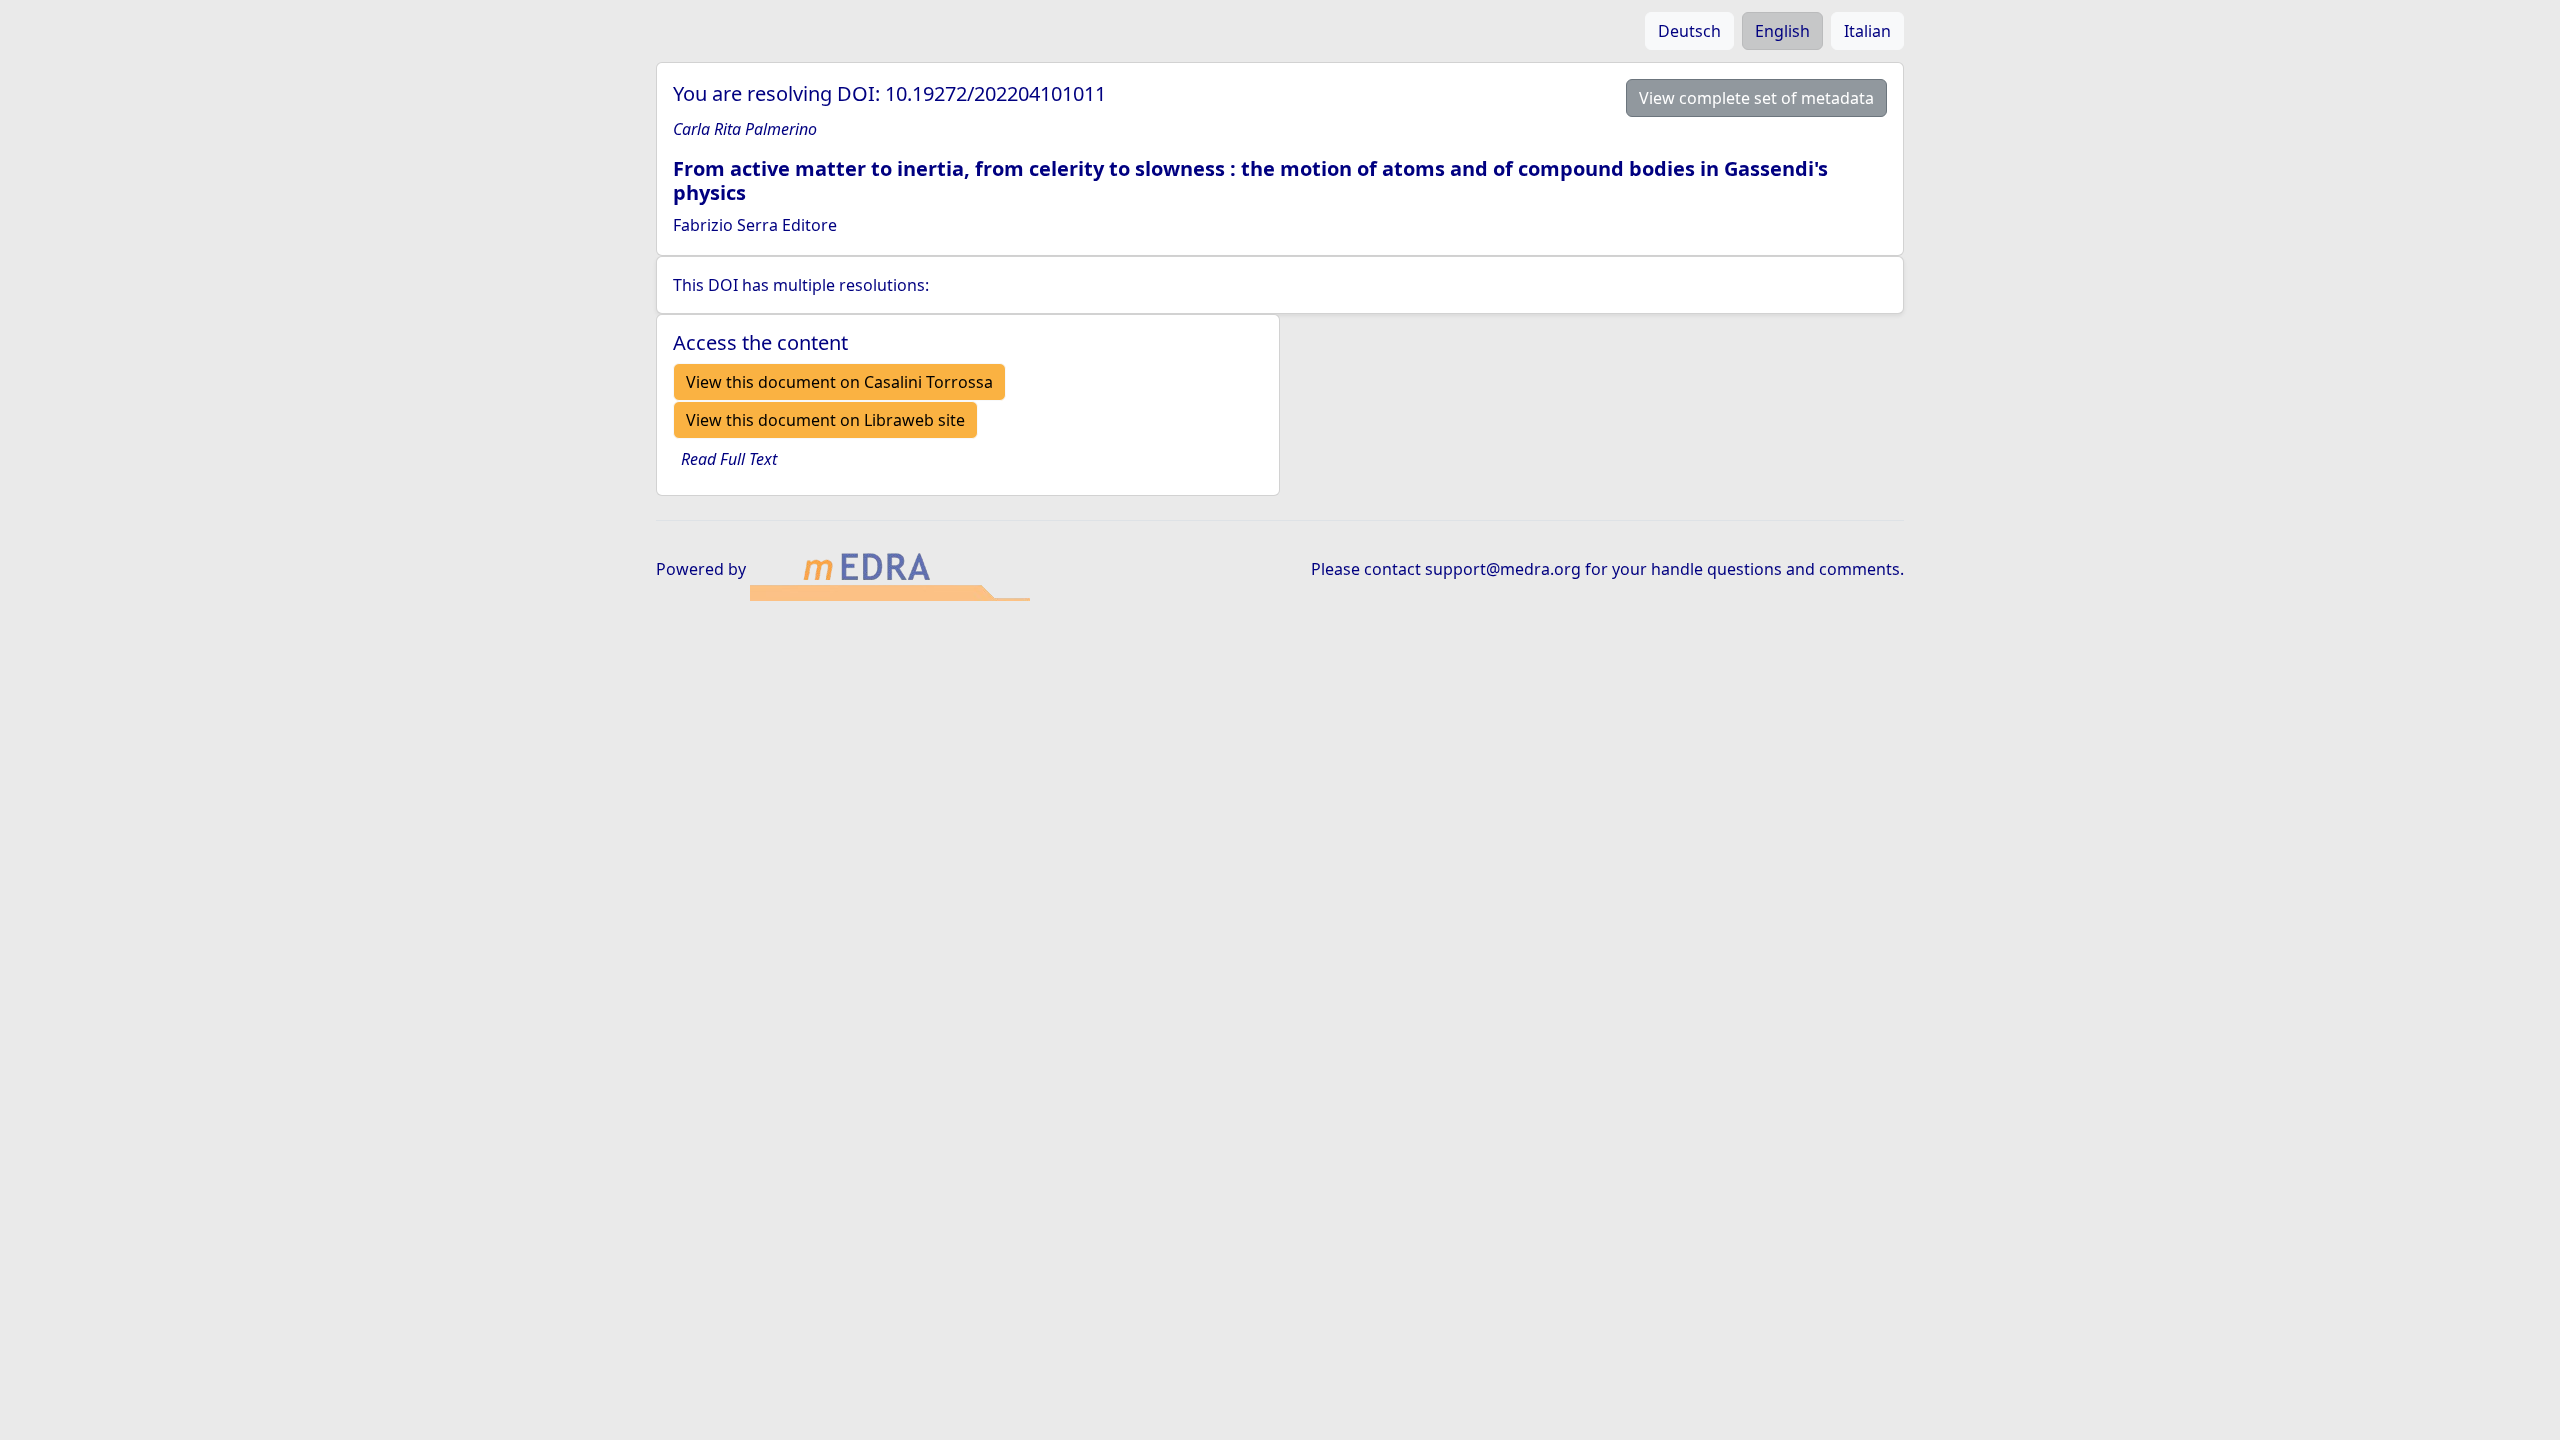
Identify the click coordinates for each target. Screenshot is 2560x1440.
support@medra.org (1503, 569)
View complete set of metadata (1756, 98)
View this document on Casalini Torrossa (839, 382)
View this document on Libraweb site (825, 420)
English (1782, 31)
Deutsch (1689, 31)
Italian (1867, 31)
